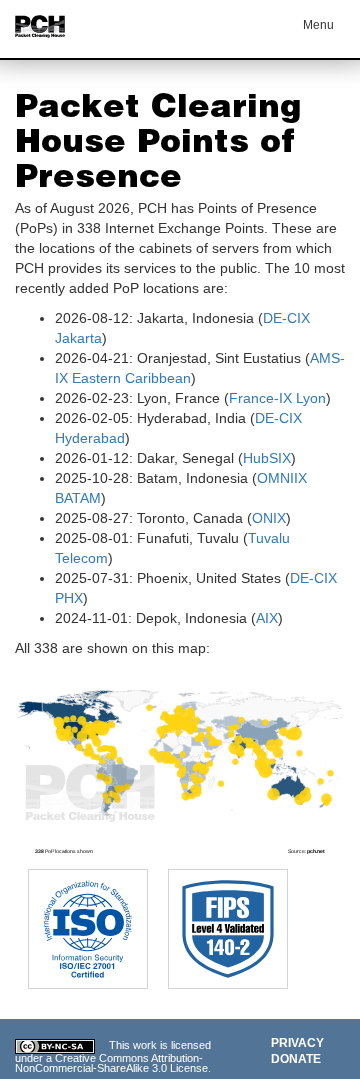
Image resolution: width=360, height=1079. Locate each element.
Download (301, 689)
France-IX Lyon (277, 398)
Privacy (297, 1043)
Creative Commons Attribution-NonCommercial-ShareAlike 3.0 (109, 1063)
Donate (296, 1059)
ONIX (269, 518)
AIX (267, 618)
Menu (318, 25)
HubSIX (267, 458)
